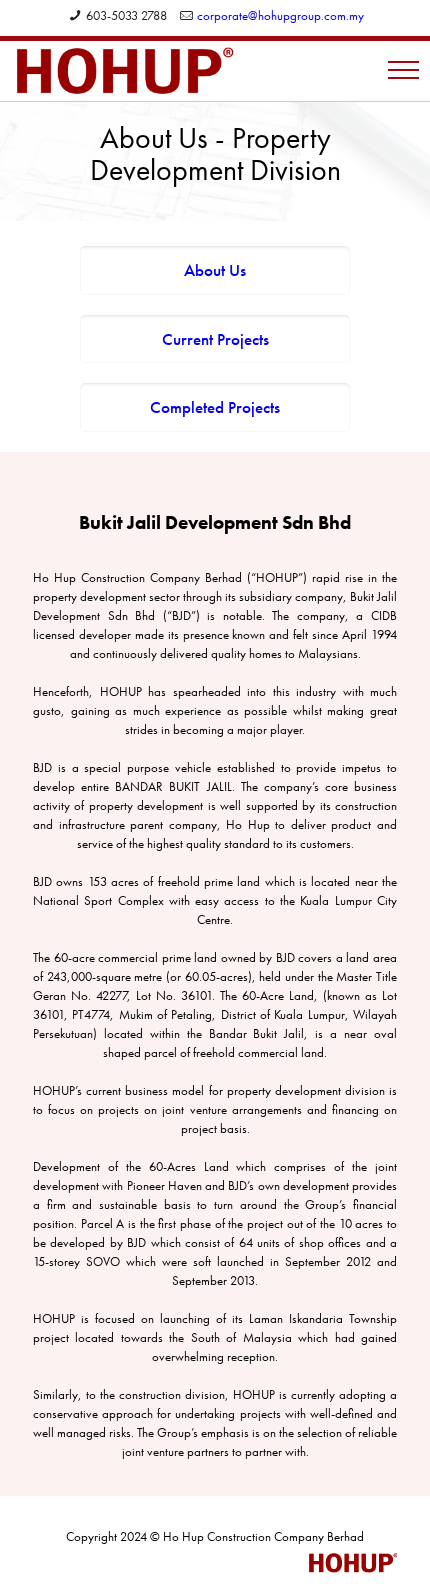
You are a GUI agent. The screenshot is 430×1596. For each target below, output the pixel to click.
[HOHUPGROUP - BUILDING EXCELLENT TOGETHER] (124, 71)
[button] (403, 69)
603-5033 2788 (126, 15)
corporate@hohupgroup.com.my (280, 15)
